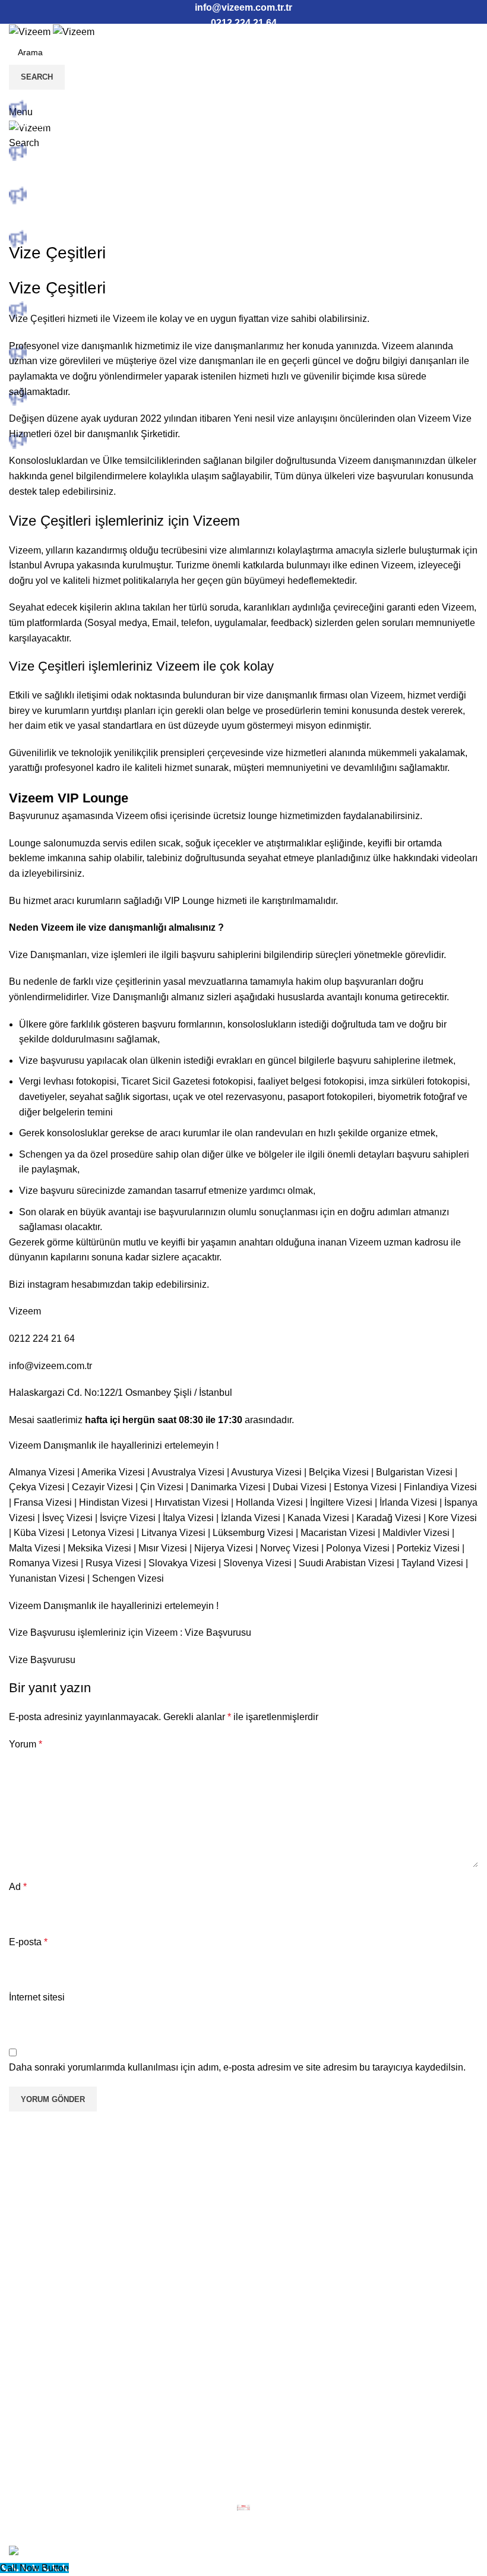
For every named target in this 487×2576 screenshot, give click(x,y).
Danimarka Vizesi (228, 1487)
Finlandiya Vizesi (440, 1487)
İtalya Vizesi (188, 1518)
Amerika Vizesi (113, 1472)
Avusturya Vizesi (266, 1472)
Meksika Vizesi (99, 1548)
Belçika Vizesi (339, 1472)
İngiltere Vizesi (341, 1502)
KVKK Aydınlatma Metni (69, 2320)
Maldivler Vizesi (416, 1533)
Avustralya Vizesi (188, 1472)
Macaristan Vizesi (338, 1533)
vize (203, 346)
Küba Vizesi (39, 1533)
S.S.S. (32, 2272)
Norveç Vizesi (290, 1548)
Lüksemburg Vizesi (253, 1533)
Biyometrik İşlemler (59, 2230)
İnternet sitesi (37, 1997)
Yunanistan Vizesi (47, 1578)
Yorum (26, 1744)
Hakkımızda (44, 2188)
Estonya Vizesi (365, 1487)
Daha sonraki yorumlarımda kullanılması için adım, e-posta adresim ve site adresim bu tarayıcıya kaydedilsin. (237, 2067)
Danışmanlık (45, 2209)
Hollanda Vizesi (269, 1502)
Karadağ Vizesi (389, 1518)
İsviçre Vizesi (128, 1518)
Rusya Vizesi (113, 1563)
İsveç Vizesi (67, 1518)
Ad (18, 1887)
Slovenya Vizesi (257, 1563)
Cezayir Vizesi (102, 1487)
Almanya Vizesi (42, 1472)
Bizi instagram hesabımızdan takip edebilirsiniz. (109, 1284)
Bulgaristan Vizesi (414, 1472)
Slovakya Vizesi (182, 1563)
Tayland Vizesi (432, 1563)
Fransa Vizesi (43, 1502)
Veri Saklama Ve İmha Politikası (86, 2383)
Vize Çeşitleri (37, 319)
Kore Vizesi (453, 1518)
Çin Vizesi (162, 1487)
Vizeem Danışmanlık (53, 1606)
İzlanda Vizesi (251, 1518)
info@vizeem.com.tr (50, 1366)
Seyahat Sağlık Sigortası (71, 2251)
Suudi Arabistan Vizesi (347, 1563)
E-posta (28, 1942)
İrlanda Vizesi (408, 1502)
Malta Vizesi (35, 1548)
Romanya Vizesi (44, 1563)
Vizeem (129, 319)
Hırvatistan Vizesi (192, 1502)
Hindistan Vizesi (113, 1502)
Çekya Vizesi (37, 1487)
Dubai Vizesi (300, 1487)
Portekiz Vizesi (428, 1548)
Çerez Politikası (52, 2362)
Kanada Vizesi (318, 1518)
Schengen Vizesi (128, 1578)
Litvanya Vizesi (173, 1533)
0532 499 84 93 (52, 2453)
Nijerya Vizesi (224, 1548)
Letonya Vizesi (103, 1533)
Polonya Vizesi (358, 1548)
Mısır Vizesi (163, 1548)
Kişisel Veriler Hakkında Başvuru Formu (103, 2341)
